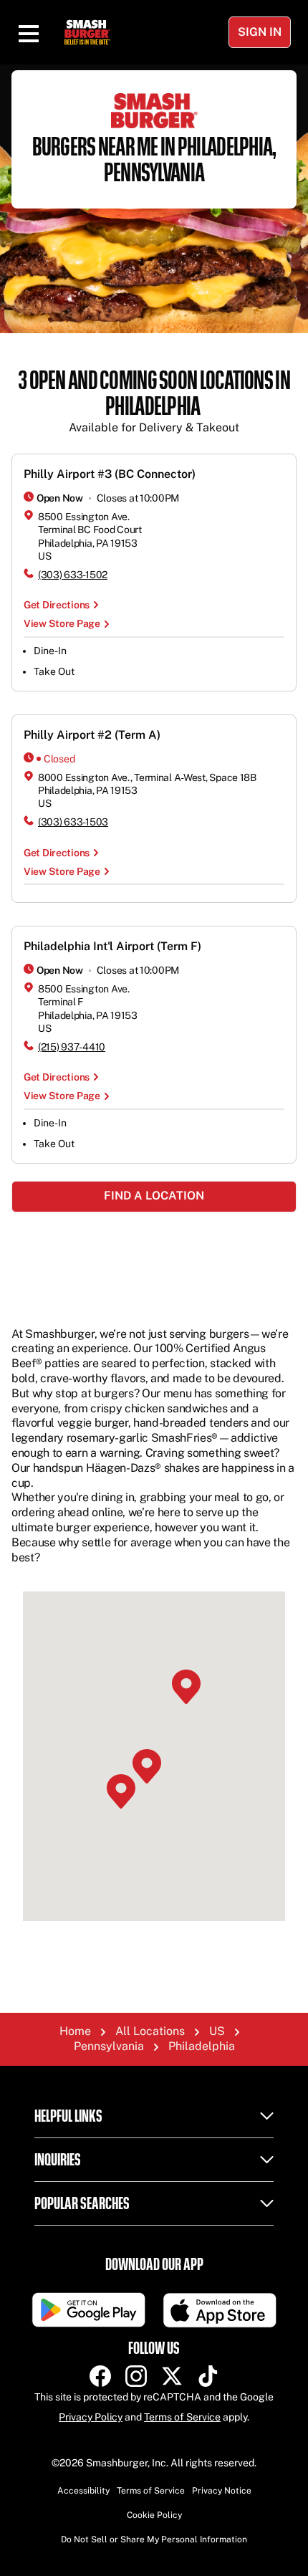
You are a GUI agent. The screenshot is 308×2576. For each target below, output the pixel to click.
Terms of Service (182, 2417)
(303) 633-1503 (73, 822)
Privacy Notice (222, 2491)
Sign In (260, 32)
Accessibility (83, 2491)
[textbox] (154, 402)
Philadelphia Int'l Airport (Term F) (112, 946)
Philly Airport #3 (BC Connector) (110, 474)
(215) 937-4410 (72, 1047)
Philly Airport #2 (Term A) (92, 735)
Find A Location (154, 1196)
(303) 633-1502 (73, 575)
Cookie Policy (154, 2515)
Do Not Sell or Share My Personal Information (154, 2539)
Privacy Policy (91, 2417)
